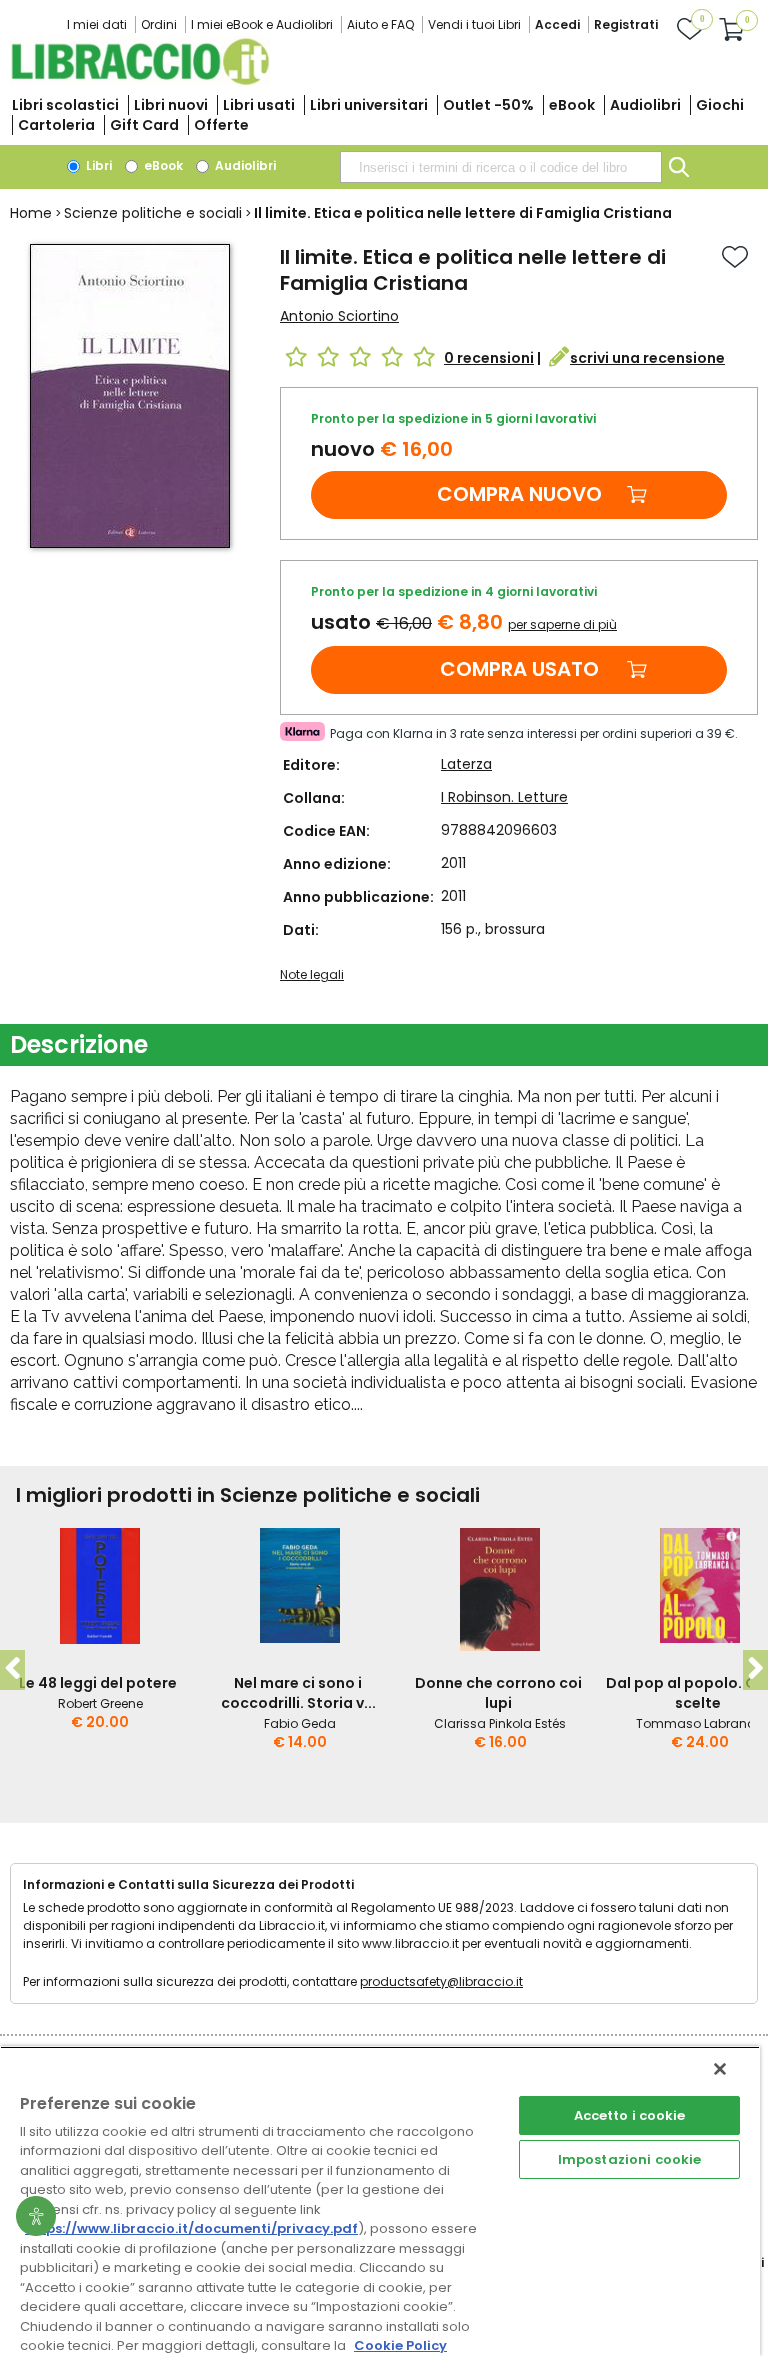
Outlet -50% (488, 105)
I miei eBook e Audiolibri (262, 24)
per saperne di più (562, 624)
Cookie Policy (400, 2345)
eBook (572, 105)
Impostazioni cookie (629, 2159)
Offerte (221, 125)
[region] (380, 2201)
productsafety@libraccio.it (441, 1981)
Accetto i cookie (630, 2115)
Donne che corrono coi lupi (498, 1693)
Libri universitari (369, 105)
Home (31, 213)
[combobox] (501, 167)
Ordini (159, 24)
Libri (97, 165)
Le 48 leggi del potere (98, 1683)
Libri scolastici (65, 105)
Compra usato (519, 669)
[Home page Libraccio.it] (140, 80)
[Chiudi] (720, 2069)
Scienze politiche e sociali (153, 213)
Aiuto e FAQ (380, 24)
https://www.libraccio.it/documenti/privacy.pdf (191, 2228)
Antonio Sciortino (339, 316)
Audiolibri (645, 105)
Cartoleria (56, 125)
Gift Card (144, 125)
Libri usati (259, 105)
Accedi (557, 24)
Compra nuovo (519, 494)
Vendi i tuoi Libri (474, 24)
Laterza (466, 764)
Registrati (626, 24)
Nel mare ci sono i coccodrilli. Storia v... (298, 1693)
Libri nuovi (171, 105)
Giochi (720, 105)
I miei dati (97, 24)
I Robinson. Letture (504, 797)
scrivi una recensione (647, 358)
